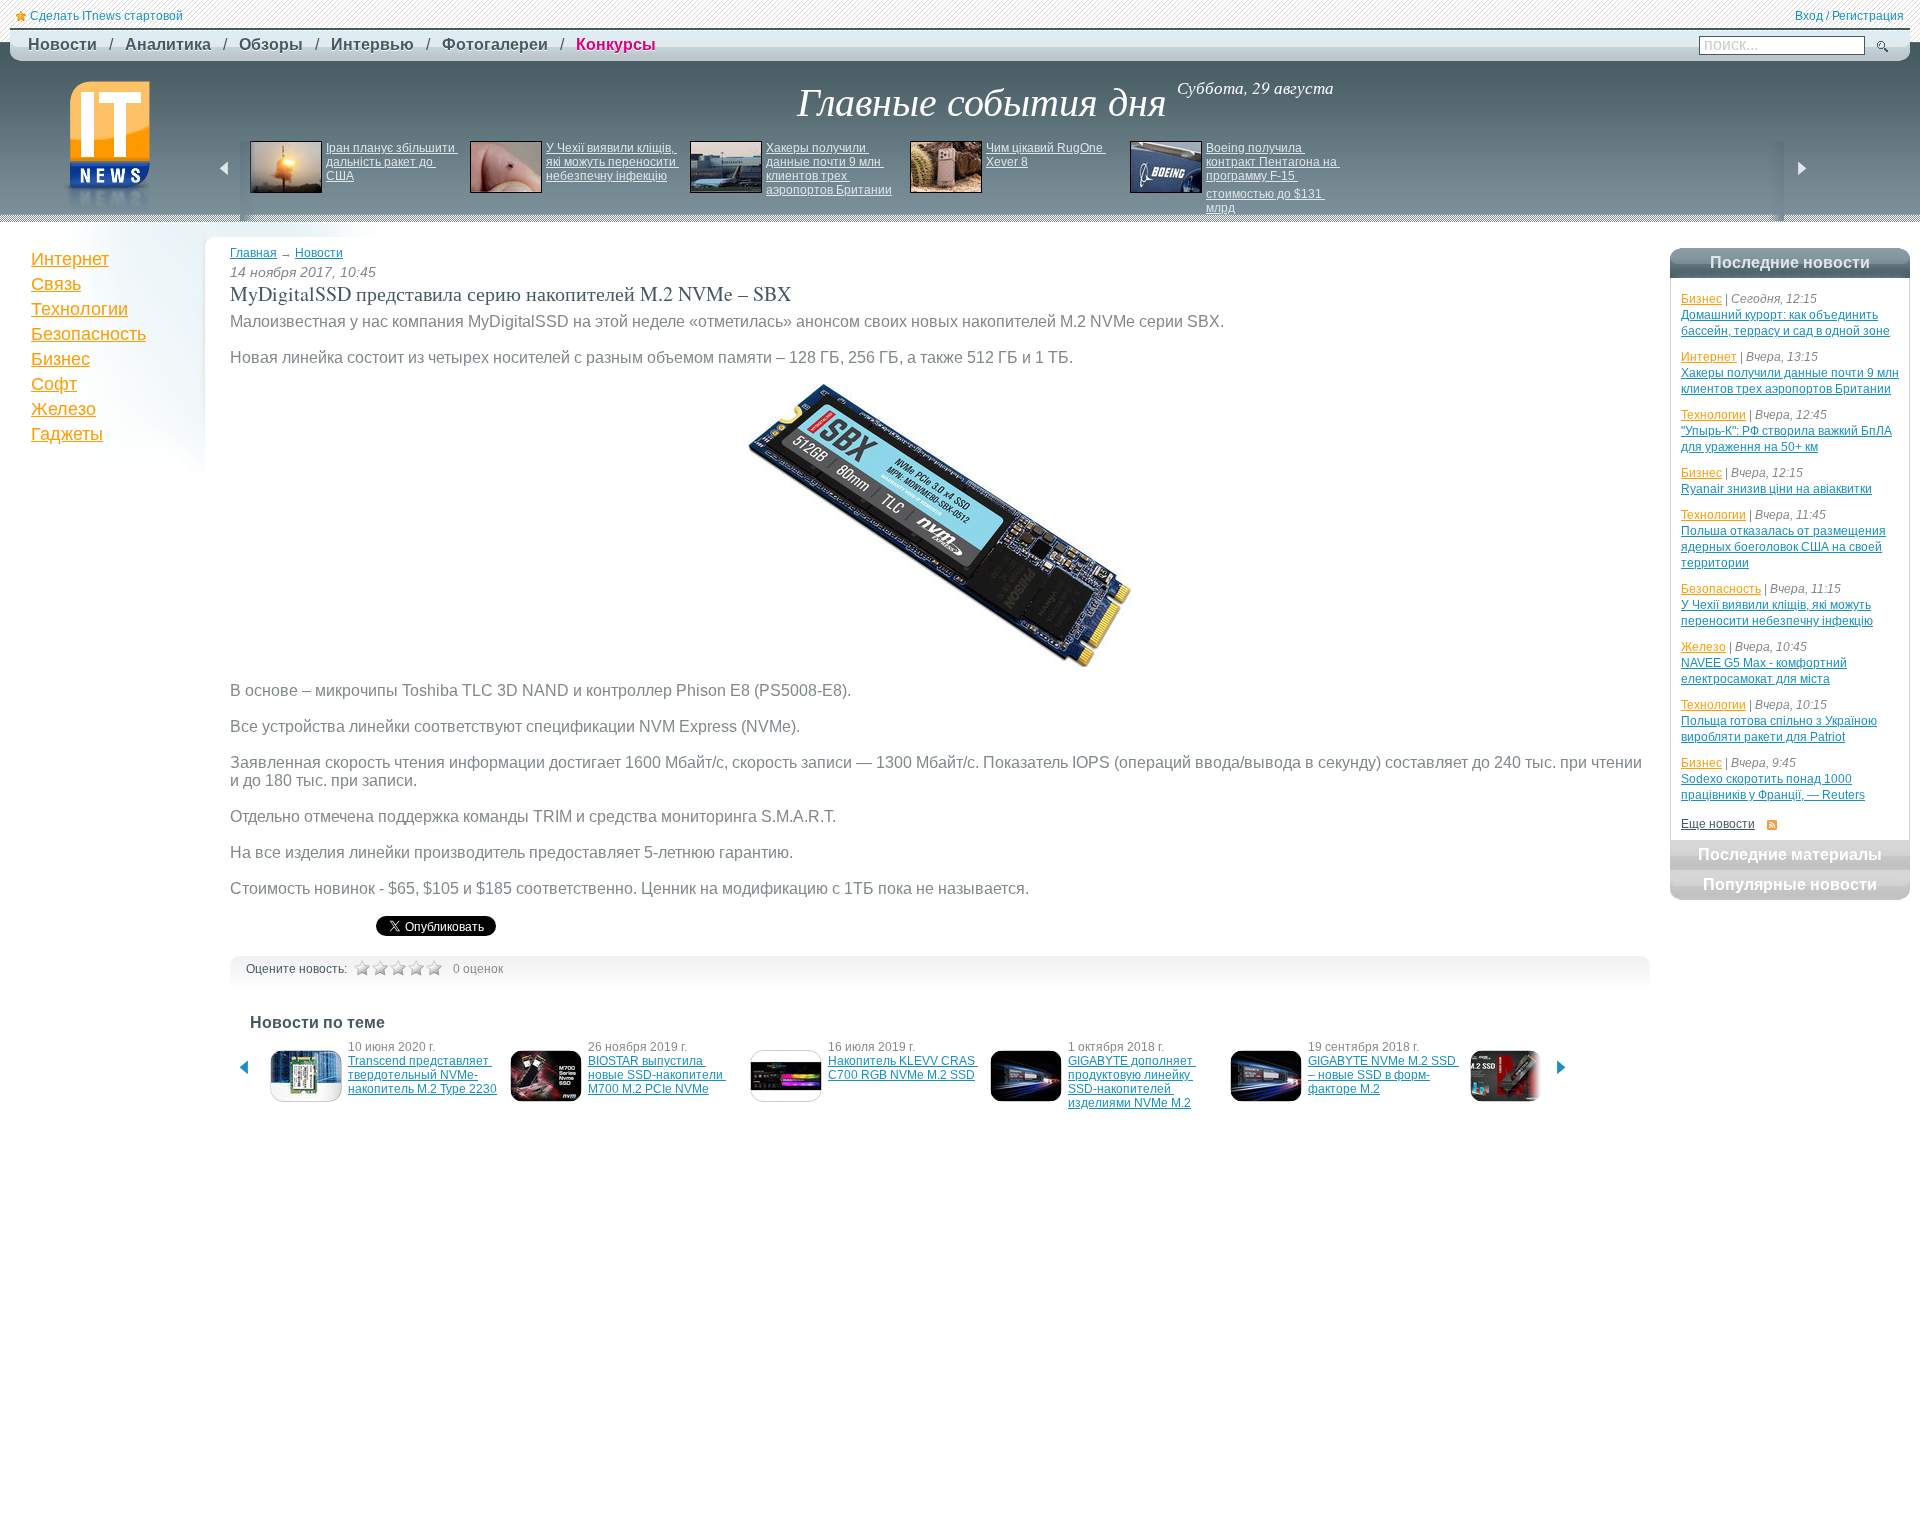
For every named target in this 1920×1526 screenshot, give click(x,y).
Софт (54, 384)
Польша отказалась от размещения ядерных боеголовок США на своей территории (1783, 547)
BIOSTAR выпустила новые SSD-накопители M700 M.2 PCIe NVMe (657, 1075)
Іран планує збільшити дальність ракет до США (392, 162)
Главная (253, 253)
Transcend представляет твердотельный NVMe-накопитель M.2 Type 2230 (422, 1075)
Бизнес (60, 359)
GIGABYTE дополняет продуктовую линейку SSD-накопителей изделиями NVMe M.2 (1132, 1082)
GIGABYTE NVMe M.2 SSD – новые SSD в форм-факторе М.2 (1383, 1075)
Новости (319, 253)
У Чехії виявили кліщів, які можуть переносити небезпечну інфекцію (612, 162)
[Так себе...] (398, 968)
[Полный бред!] (362, 968)
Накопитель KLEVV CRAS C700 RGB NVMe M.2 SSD (903, 1068)
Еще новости (1718, 824)
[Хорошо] (416, 968)
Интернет (70, 259)
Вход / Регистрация (1849, 16)
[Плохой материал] (380, 968)
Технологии (79, 309)
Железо (63, 409)
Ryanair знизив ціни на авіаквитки (1776, 489)
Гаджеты (67, 434)
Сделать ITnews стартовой (106, 16)
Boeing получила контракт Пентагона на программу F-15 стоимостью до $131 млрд (1273, 178)
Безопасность (88, 334)
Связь (56, 284)
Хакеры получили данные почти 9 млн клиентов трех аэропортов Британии (829, 169)
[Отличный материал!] (434, 968)
